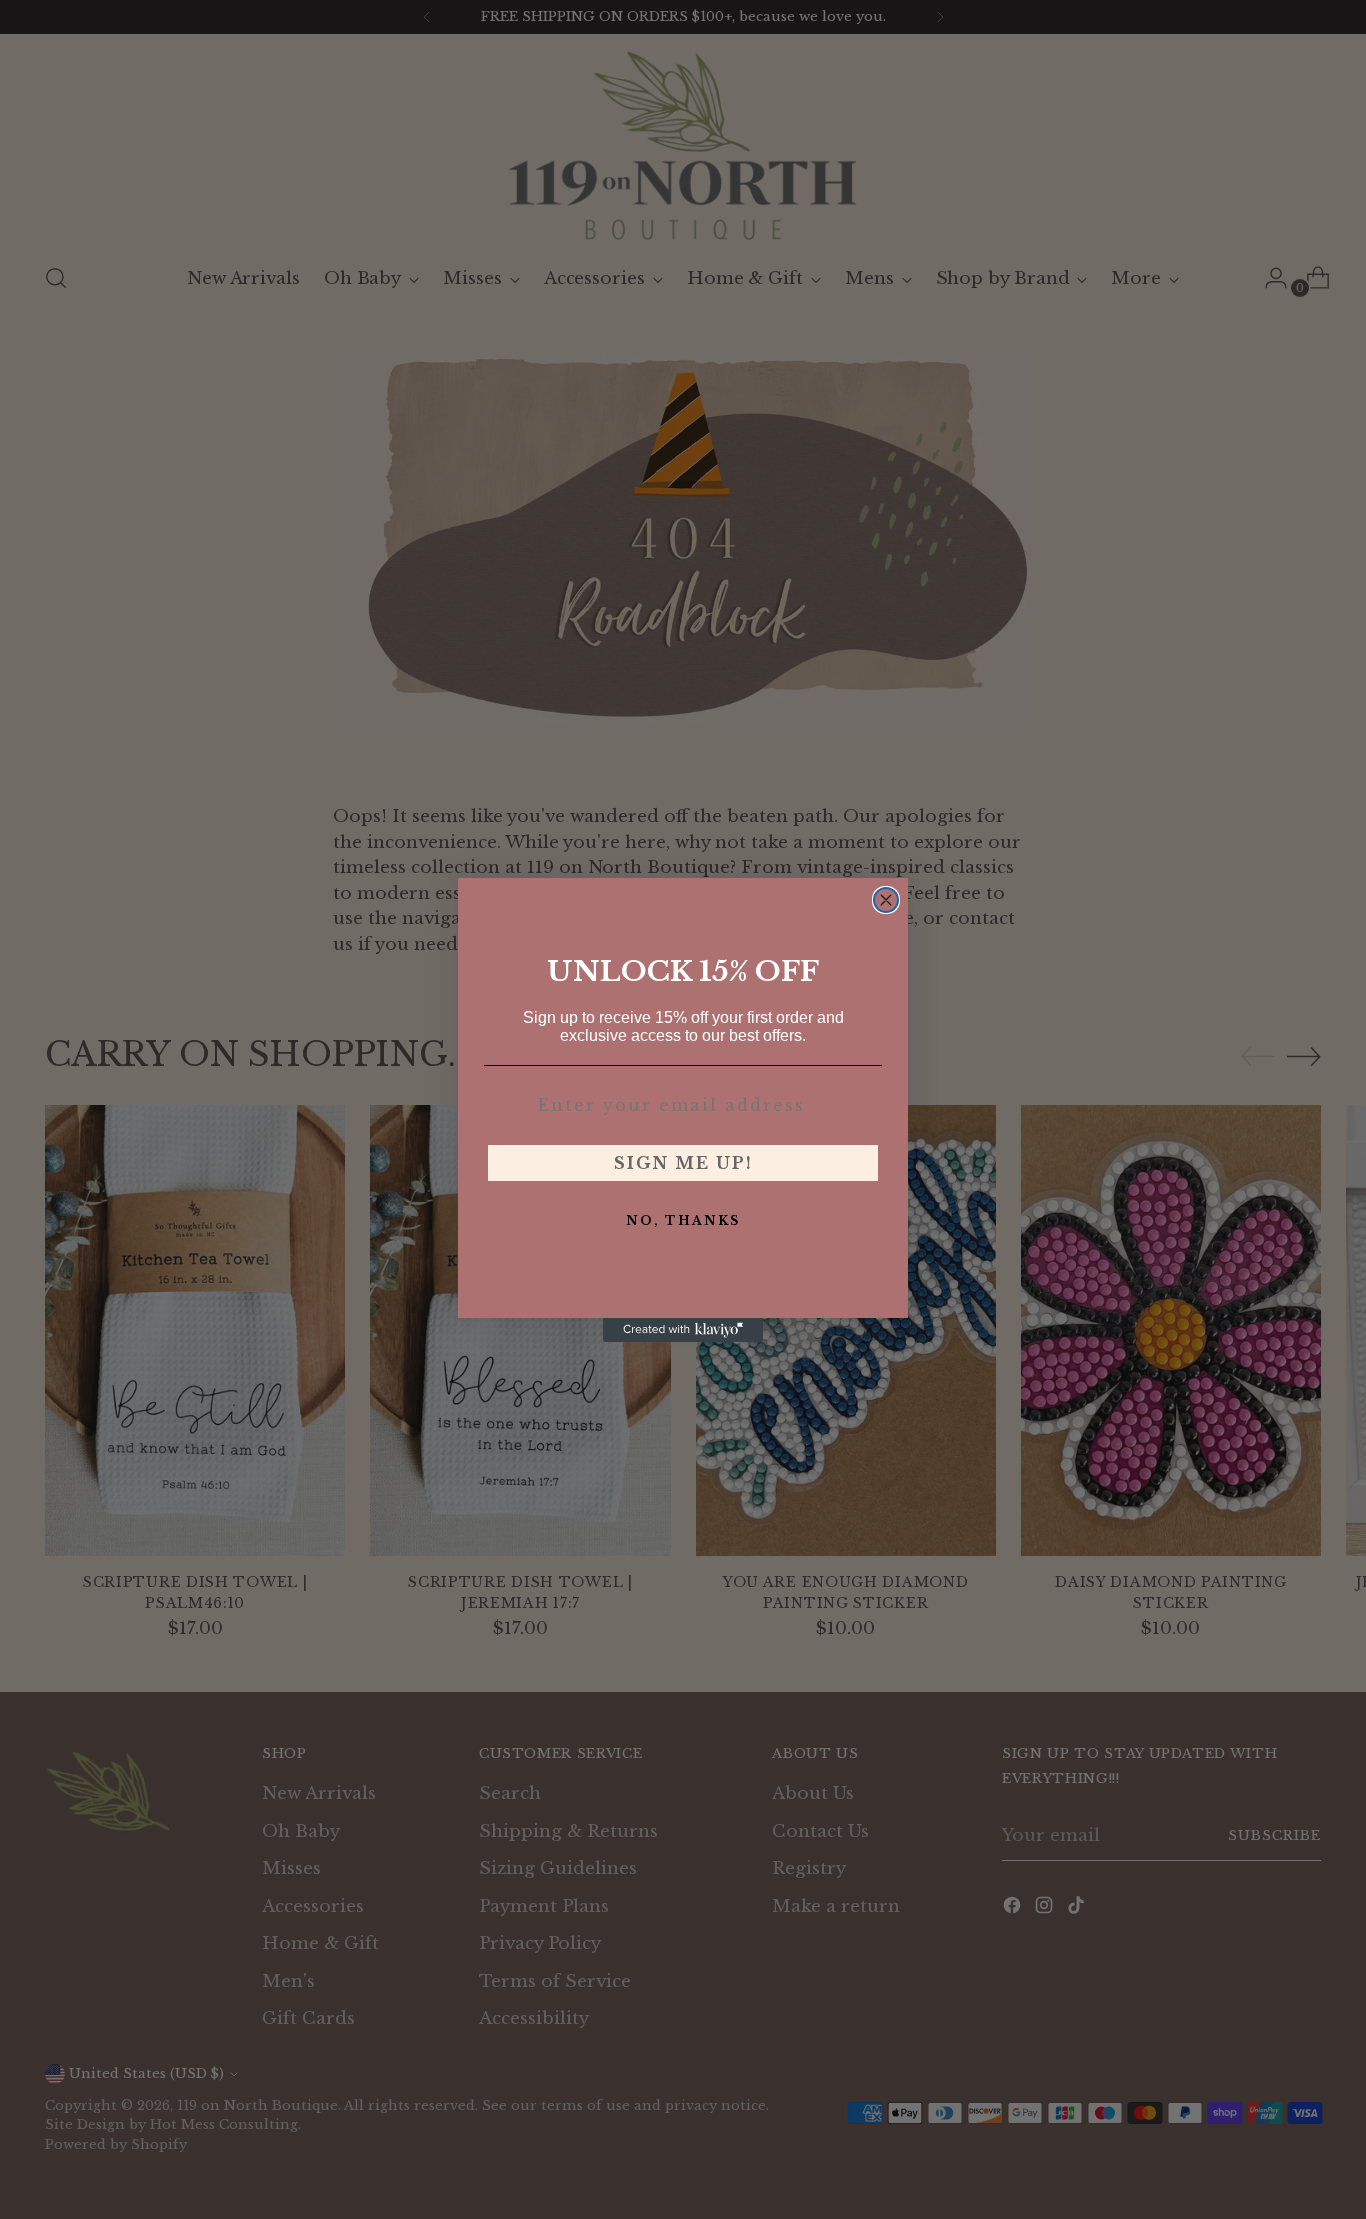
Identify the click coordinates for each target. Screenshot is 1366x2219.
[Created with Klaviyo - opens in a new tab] (683, 1330)
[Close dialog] (886, 900)
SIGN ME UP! (683, 1163)
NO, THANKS (683, 1220)
